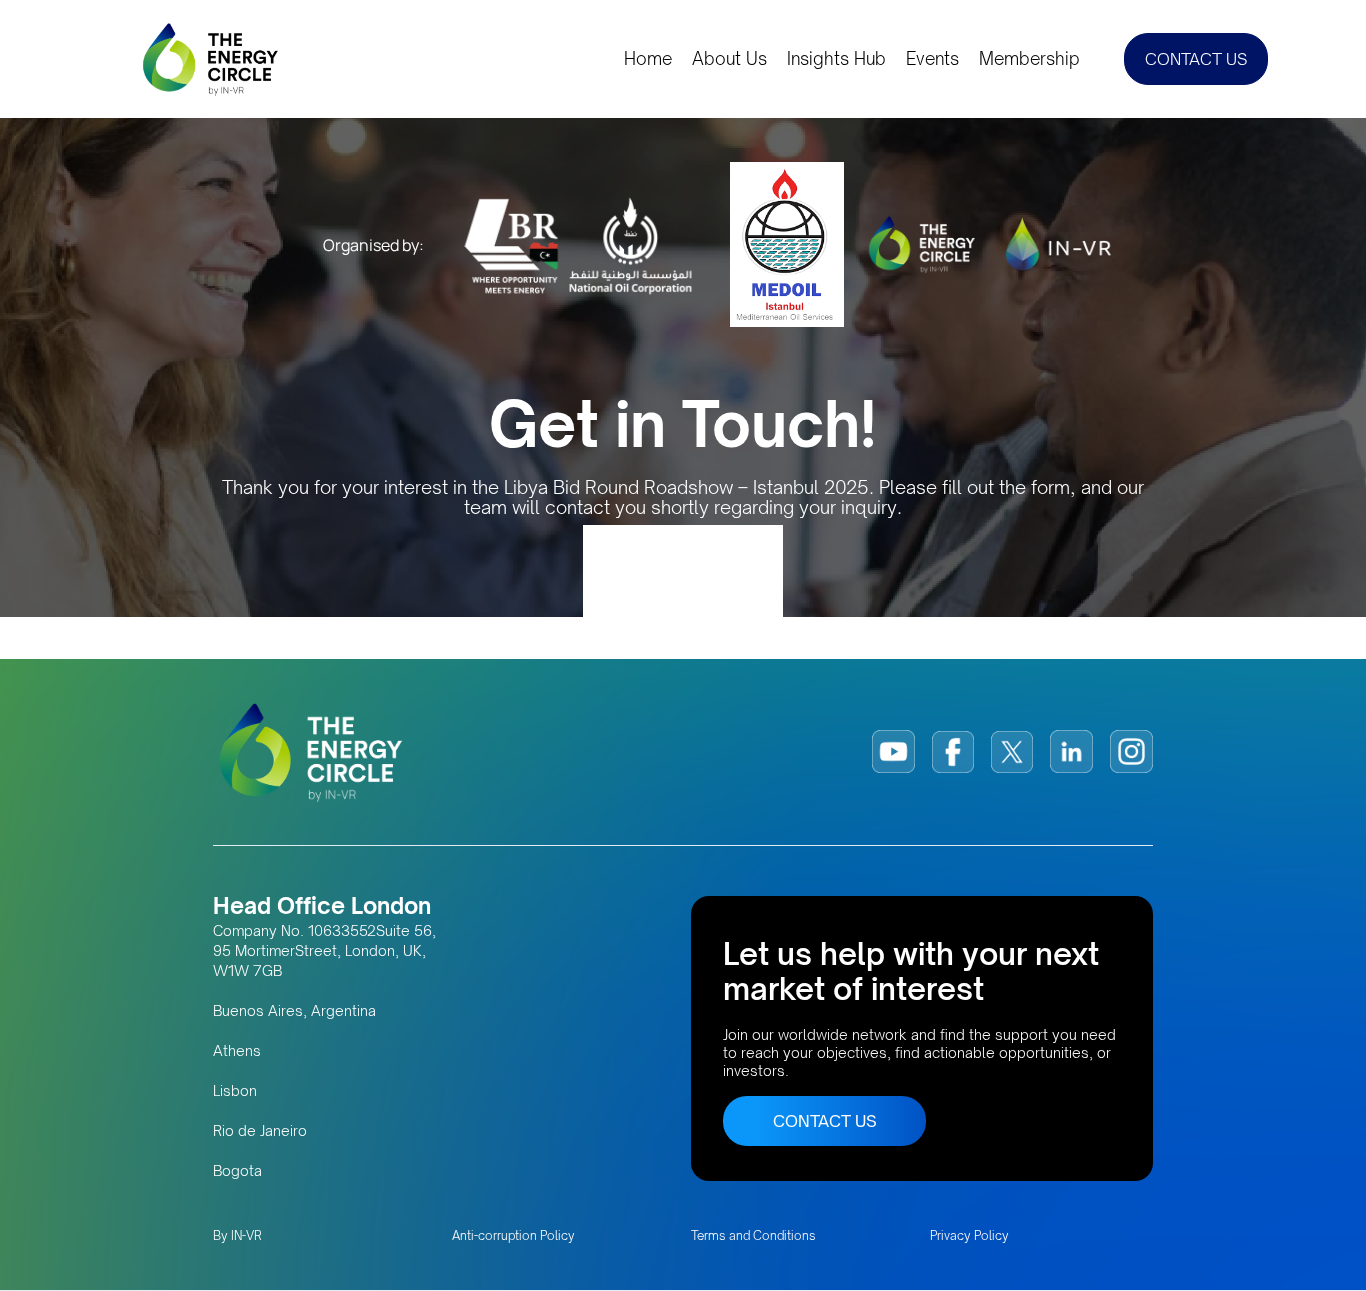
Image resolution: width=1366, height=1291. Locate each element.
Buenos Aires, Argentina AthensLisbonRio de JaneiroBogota (294, 1090)
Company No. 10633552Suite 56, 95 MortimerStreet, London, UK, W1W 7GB (324, 950)
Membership (1029, 59)
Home (648, 59)
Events (932, 59)
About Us (729, 59)
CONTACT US (1196, 59)
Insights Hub (836, 59)
